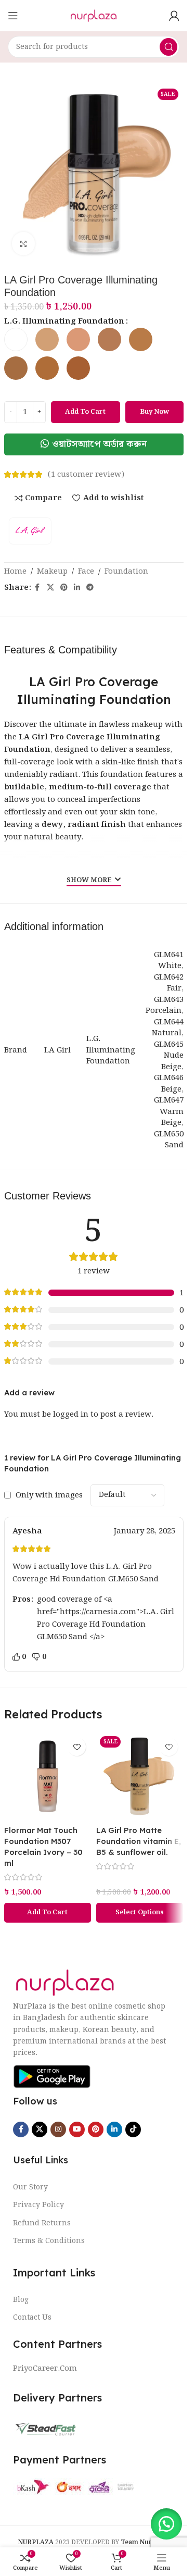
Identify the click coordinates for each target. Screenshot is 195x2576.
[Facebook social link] (37, 588)
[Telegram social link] (90, 588)
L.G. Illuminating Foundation (64, 321)
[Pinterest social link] (64, 588)
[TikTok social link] (133, 2129)
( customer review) (86, 475)
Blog (21, 2300)
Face (86, 572)
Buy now (154, 412)
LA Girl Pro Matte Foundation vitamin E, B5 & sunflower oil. (139, 1841)
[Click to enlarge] (24, 244)
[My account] (174, 16)
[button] (94, 444)
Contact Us (32, 2318)
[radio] (16, 339)
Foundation (126, 572)
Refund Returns (42, 2223)
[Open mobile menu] (13, 16)
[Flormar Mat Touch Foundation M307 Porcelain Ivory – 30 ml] (48, 1776)
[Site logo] (93, 16)
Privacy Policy (38, 2205)
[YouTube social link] (77, 2129)
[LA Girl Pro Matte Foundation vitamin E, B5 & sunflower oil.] (140, 1776)
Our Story (30, 2187)
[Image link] (65, 1983)
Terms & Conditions (49, 2241)
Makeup (52, 572)
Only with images (49, 1495)
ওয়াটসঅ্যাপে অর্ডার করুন (100, 444)
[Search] (168, 47)
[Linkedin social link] (77, 588)
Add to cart (85, 412)
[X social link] (50, 588)
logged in (71, 1415)
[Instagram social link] (58, 2129)
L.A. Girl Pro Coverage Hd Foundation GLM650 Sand (86, 1573)
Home (15, 572)
